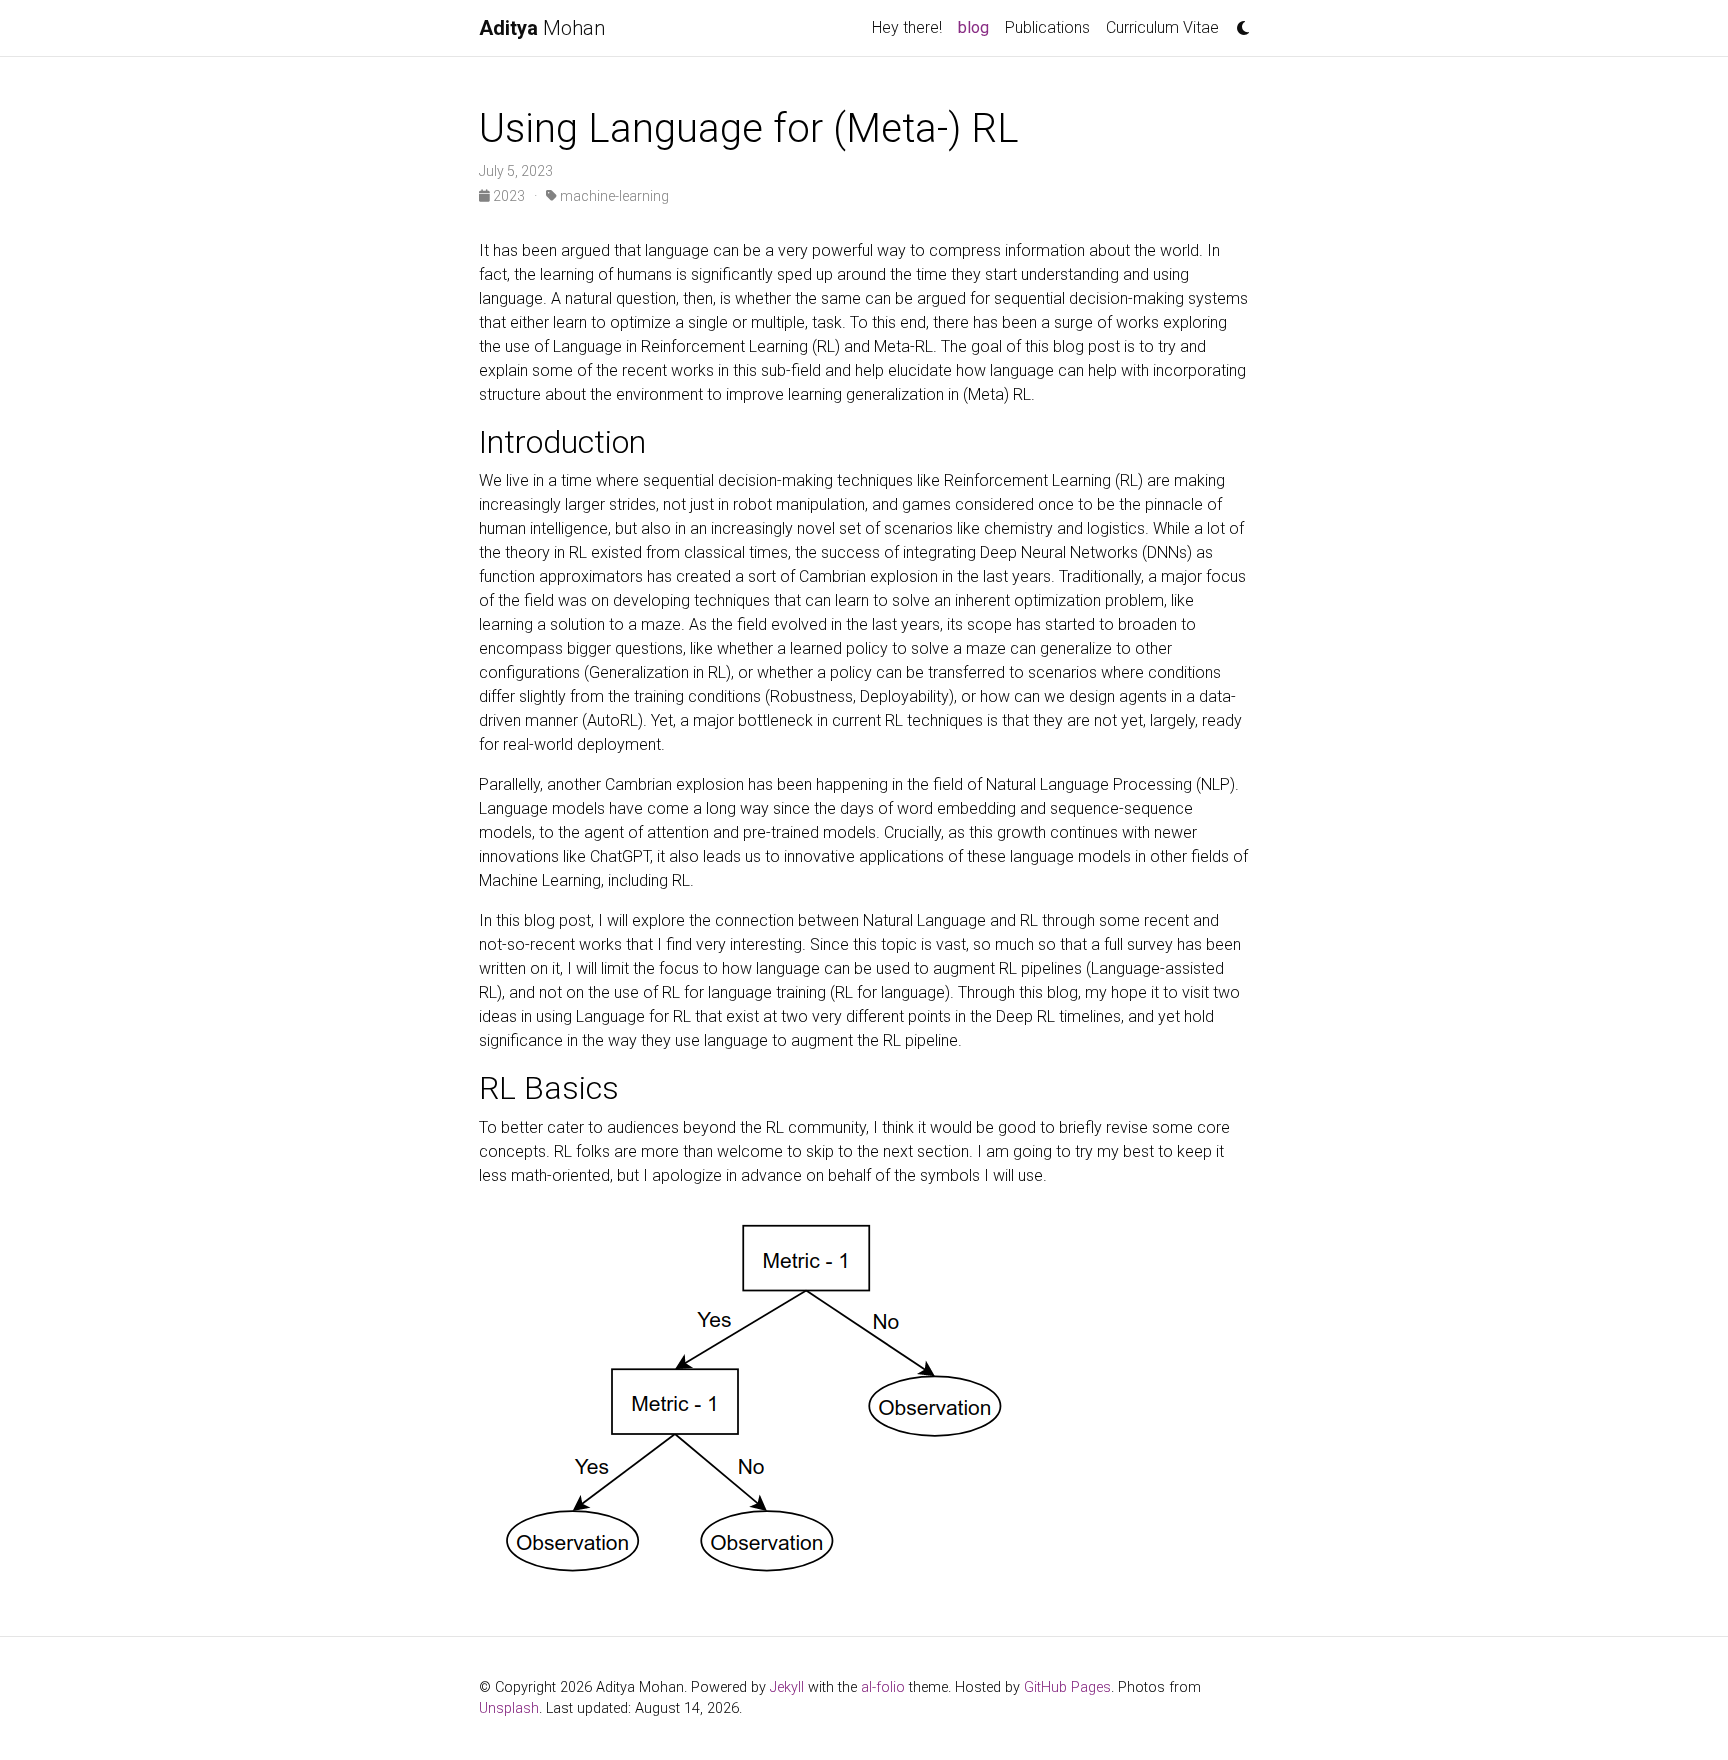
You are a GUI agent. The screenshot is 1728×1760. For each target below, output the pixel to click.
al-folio (883, 1687)
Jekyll (787, 1687)
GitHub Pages (1067, 1687)
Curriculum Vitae (1162, 27)
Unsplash (509, 1708)
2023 (509, 196)
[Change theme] (1238, 22)
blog (977, 27)
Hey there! (907, 27)
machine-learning (613, 196)
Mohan (542, 28)
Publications (1047, 27)
